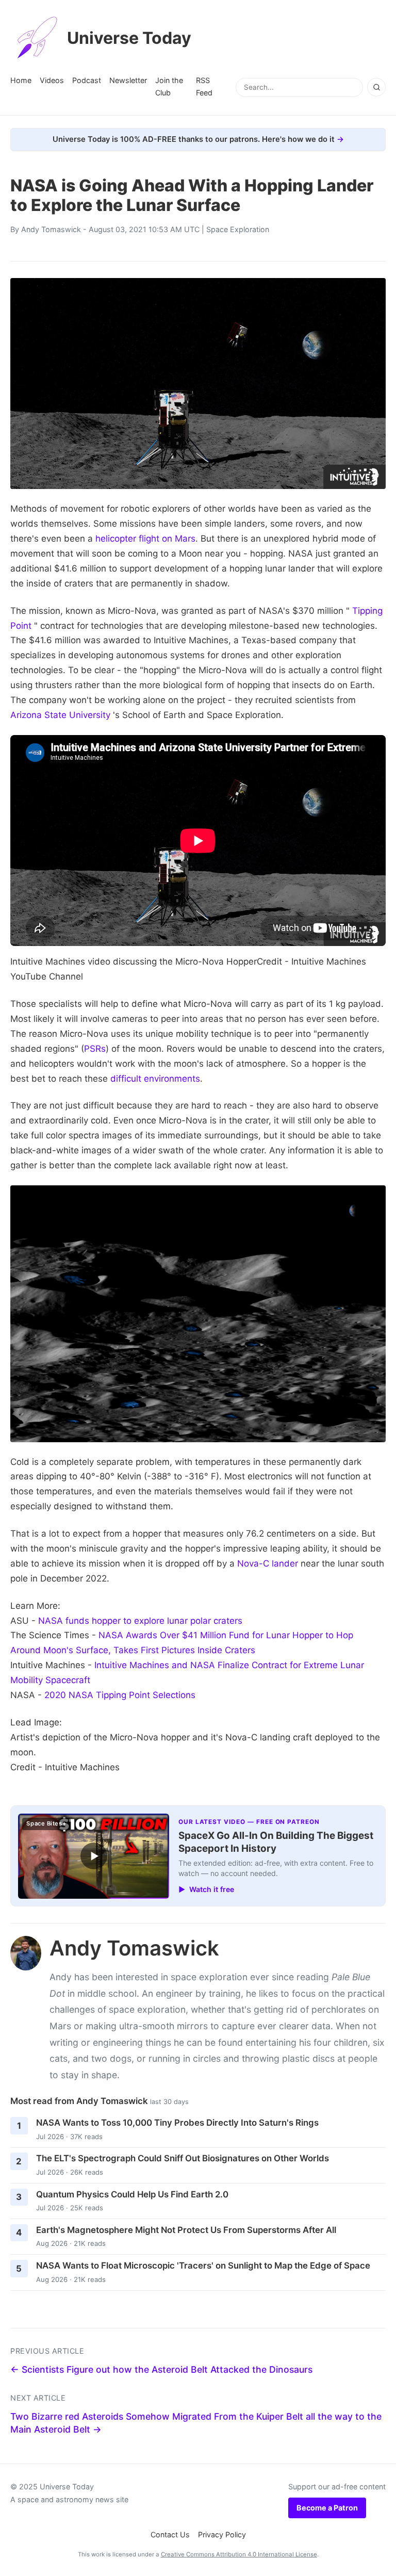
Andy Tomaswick (51, 229)
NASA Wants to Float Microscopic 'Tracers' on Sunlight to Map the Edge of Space (203, 2265)
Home (21, 80)
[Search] (376, 87)
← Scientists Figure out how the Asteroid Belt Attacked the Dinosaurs (161, 2369)
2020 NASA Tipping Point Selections (120, 1695)
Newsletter (128, 80)
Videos (52, 80)
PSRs (95, 1049)
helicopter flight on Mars (145, 539)
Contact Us (170, 2534)
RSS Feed (204, 86)
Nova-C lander (268, 1563)
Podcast (87, 80)
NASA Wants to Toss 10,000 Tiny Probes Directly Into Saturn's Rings (177, 2123)
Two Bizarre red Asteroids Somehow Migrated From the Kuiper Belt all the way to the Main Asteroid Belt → (196, 2423)
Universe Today (129, 38)
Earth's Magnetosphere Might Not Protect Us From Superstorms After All (186, 2230)
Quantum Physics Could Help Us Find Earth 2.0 (132, 2194)
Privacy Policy (222, 2534)
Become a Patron (327, 2508)
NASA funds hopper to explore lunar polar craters (140, 1621)
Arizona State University (60, 715)
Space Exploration (238, 229)
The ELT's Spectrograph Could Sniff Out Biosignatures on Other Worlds (183, 2158)
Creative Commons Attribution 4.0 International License (239, 2554)
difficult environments (155, 1079)
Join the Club (169, 86)
